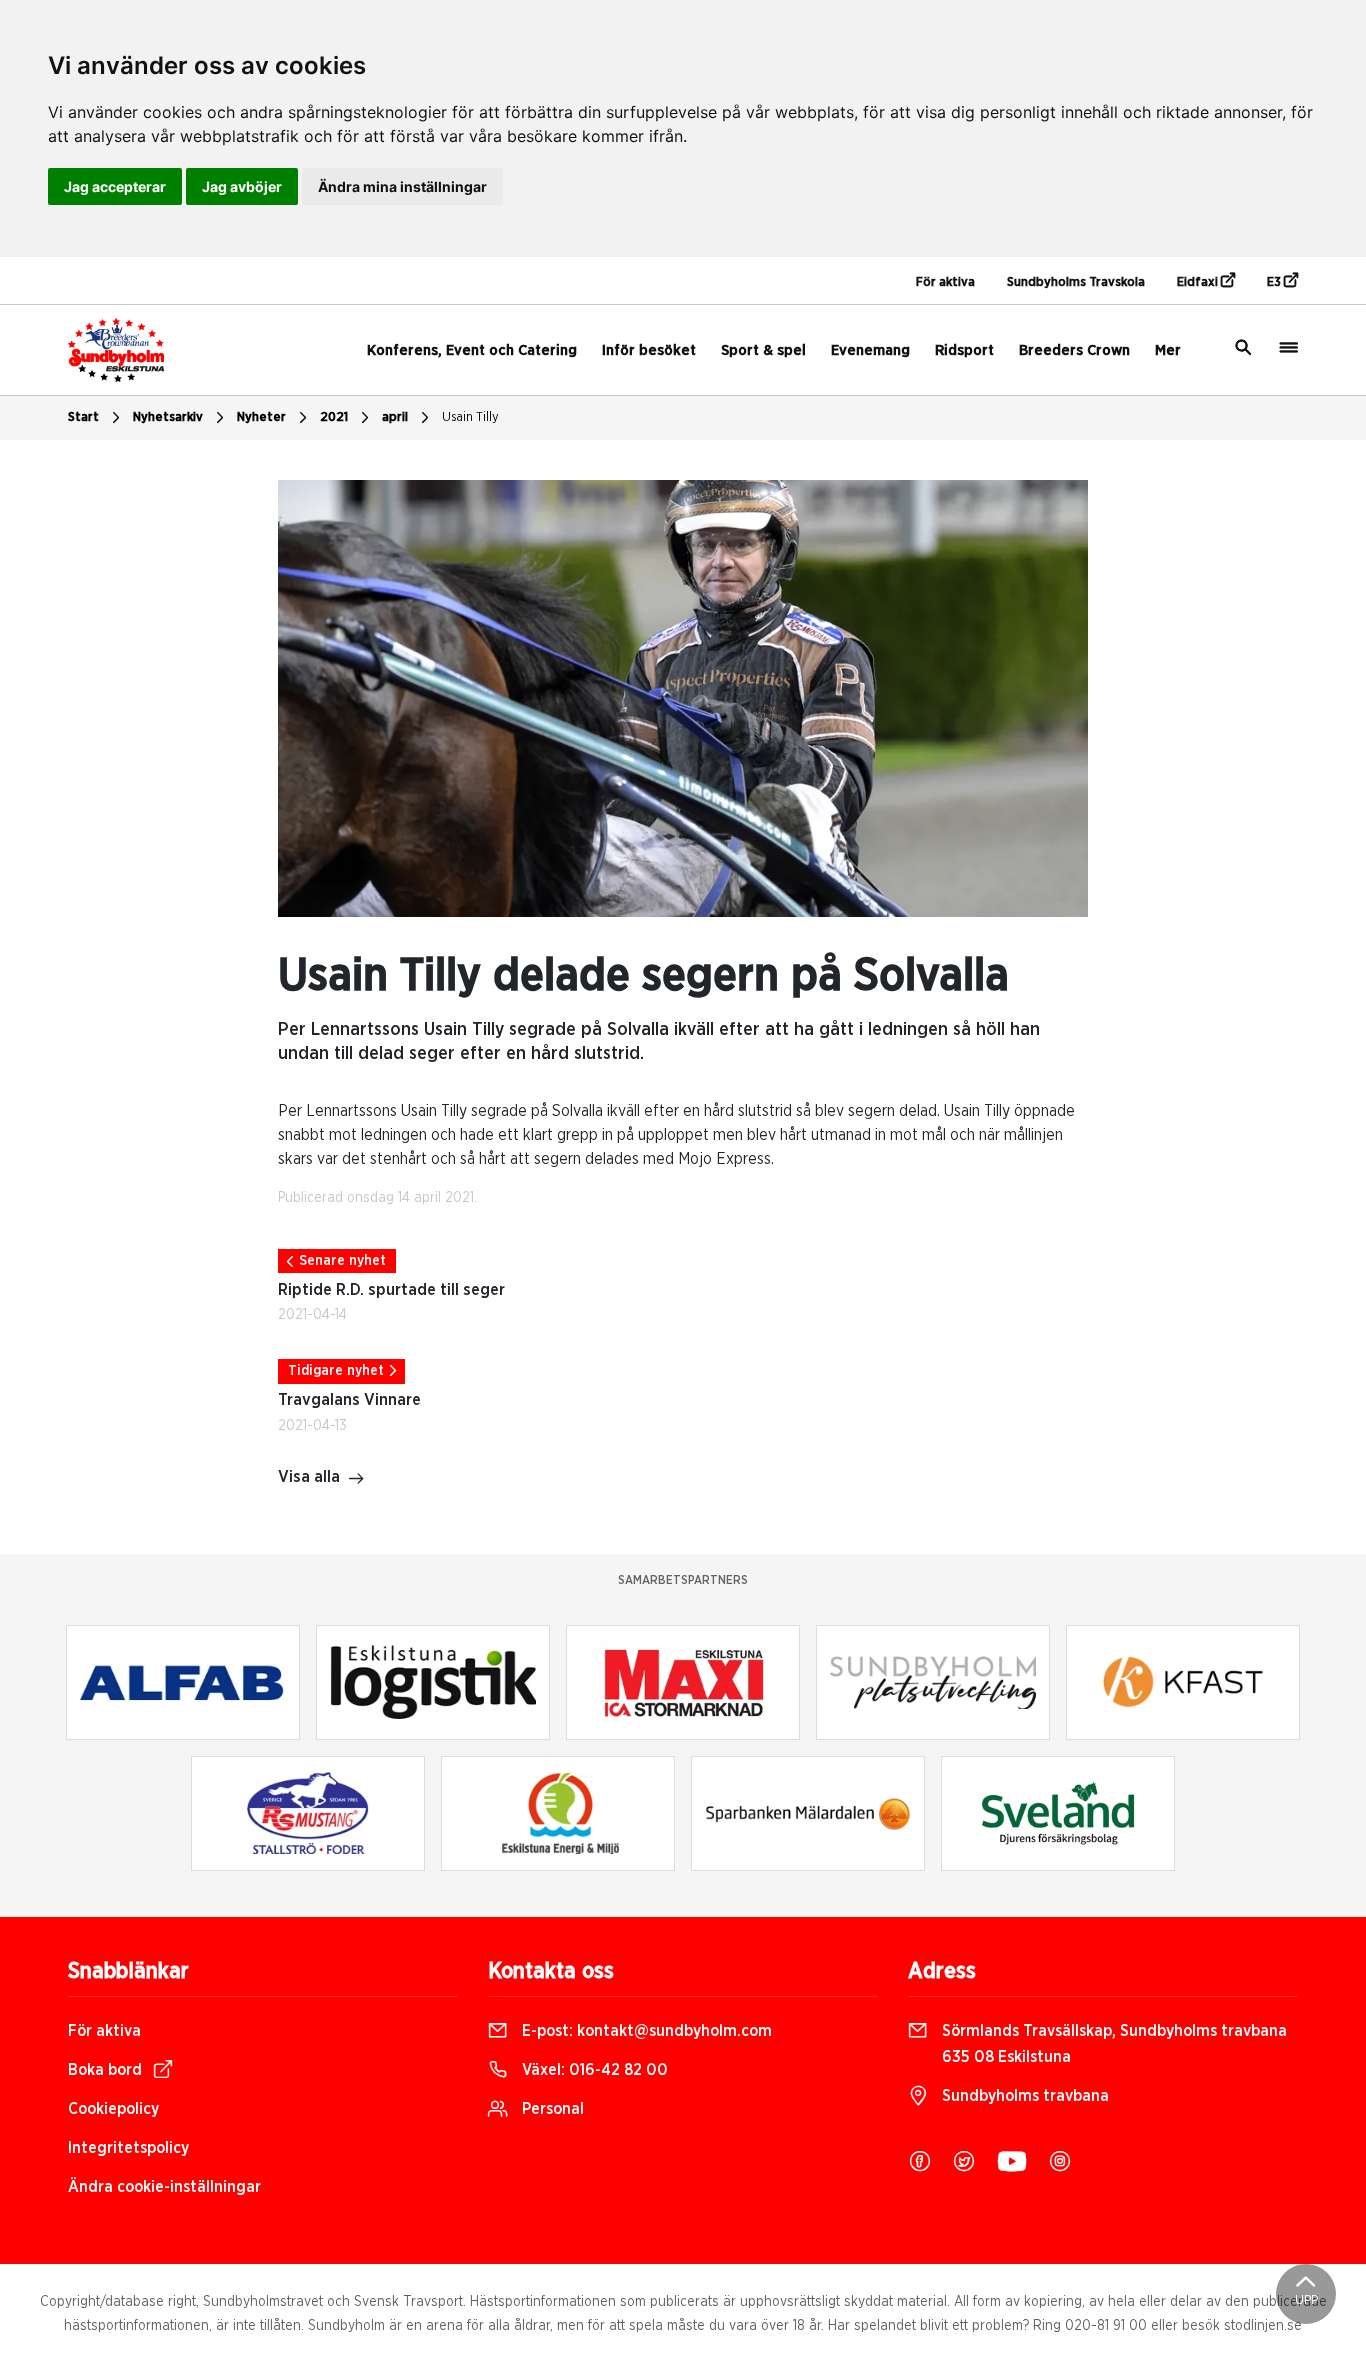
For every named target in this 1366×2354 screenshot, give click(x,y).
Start (83, 417)
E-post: (645, 2031)
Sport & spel (763, 350)
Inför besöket (649, 350)
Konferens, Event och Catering (472, 350)
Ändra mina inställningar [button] (402, 186)
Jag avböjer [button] (242, 186)
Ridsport (964, 350)
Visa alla (309, 1477)
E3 (1275, 282)
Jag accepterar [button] (115, 186)
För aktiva (945, 282)
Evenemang (870, 350)
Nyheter (261, 417)
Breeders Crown (1074, 350)
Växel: (593, 2070)
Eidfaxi (1199, 282)
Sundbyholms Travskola (1076, 282)
